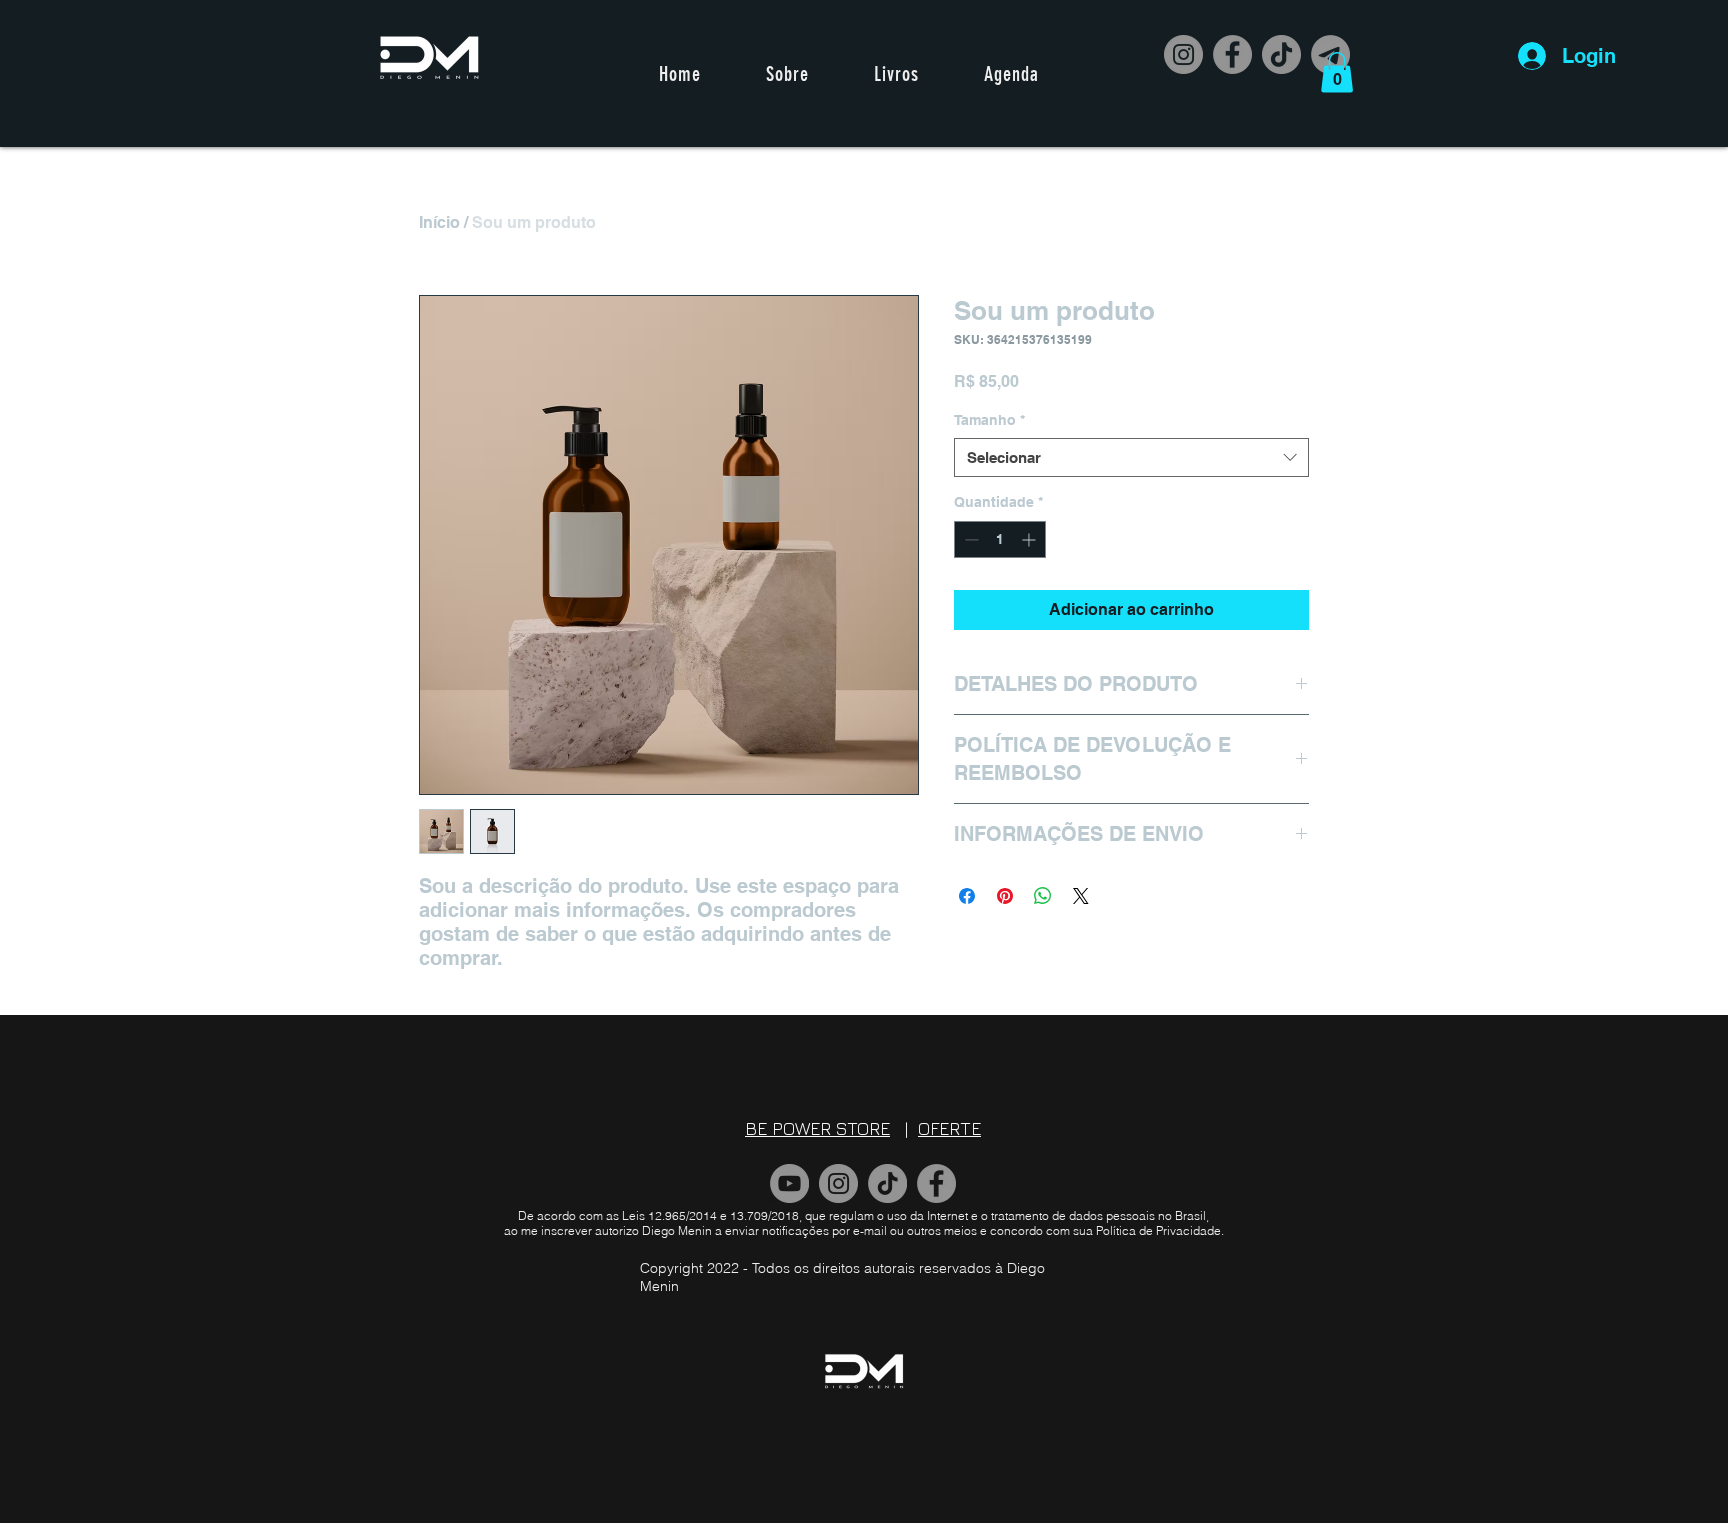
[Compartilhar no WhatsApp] (1043, 896)
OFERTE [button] (949, 1128)
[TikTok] (1281, 54)
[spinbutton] (1000, 539)
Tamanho (989, 420)
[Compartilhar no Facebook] (967, 896)
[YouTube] (789, 1183)
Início (439, 222)
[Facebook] (1232, 54)
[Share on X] (1081, 896)
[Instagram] (1183, 54)
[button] (1337, 72)
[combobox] (1131, 457)
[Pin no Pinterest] (1005, 896)
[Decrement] (969, 539)
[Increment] (1030, 539)
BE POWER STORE (817, 1128)
